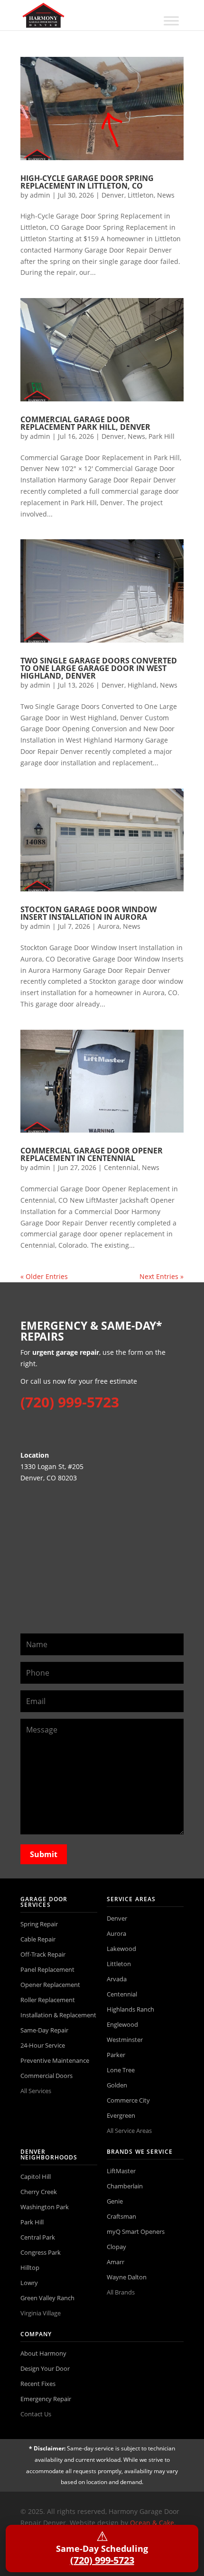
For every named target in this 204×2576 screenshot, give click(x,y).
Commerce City (128, 2100)
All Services (36, 2091)
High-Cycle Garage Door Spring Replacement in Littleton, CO (87, 182)
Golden (117, 2085)
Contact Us (36, 2414)
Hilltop (30, 2268)
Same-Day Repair (44, 2030)
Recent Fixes (38, 2384)
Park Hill (162, 436)
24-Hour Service (43, 2045)
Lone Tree (121, 2070)
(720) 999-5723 (70, 1402)
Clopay (116, 2247)
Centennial (121, 1167)
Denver (113, 195)
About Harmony (43, 2353)
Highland (142, 685)
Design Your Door (45, 2368)
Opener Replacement (50, 1985)
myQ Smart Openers (136, 2231)
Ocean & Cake (152, 2523)
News (166, 195)
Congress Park (41, 2252)
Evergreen (121, 2115)
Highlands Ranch (130, 2009)
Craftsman (121, 2216)
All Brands (121, 2292)
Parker (116, 2055)
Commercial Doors (46, 2076)
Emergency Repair (46, 2399)
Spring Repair (39, 1924)
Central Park (38, 2237)
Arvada (117, 1979)
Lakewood (121, 1949)
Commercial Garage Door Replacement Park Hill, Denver (85, 423)
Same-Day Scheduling (102, 2547)
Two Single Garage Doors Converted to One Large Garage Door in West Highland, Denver (99, 668)
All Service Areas (129, 2131)
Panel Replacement (47, 1969)
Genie (115, 2201)
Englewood (122, 2024)
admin (40, 195)
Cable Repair (38, 1939)
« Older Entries (44, 1276)
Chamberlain (125, 2186)
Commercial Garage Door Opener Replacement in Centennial (92, 1154)
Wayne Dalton (127, 2277)
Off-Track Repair (43, 1954)
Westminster (125, 2040)
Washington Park (45, 2207)
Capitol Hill (36, 2177)
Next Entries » (162, 1276)
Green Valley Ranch (47, 2298)
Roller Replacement (48, 2000)
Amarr (116, 2262)
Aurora (109, 926)
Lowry (29, 2283)
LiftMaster (121, 2171)
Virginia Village (41, 2313)
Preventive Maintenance (55, 2060)
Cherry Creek (39, 2192)
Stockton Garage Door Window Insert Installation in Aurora (88, 913)
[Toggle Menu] (171, 21)
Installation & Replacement (58, 2015)
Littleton (141, 195)
